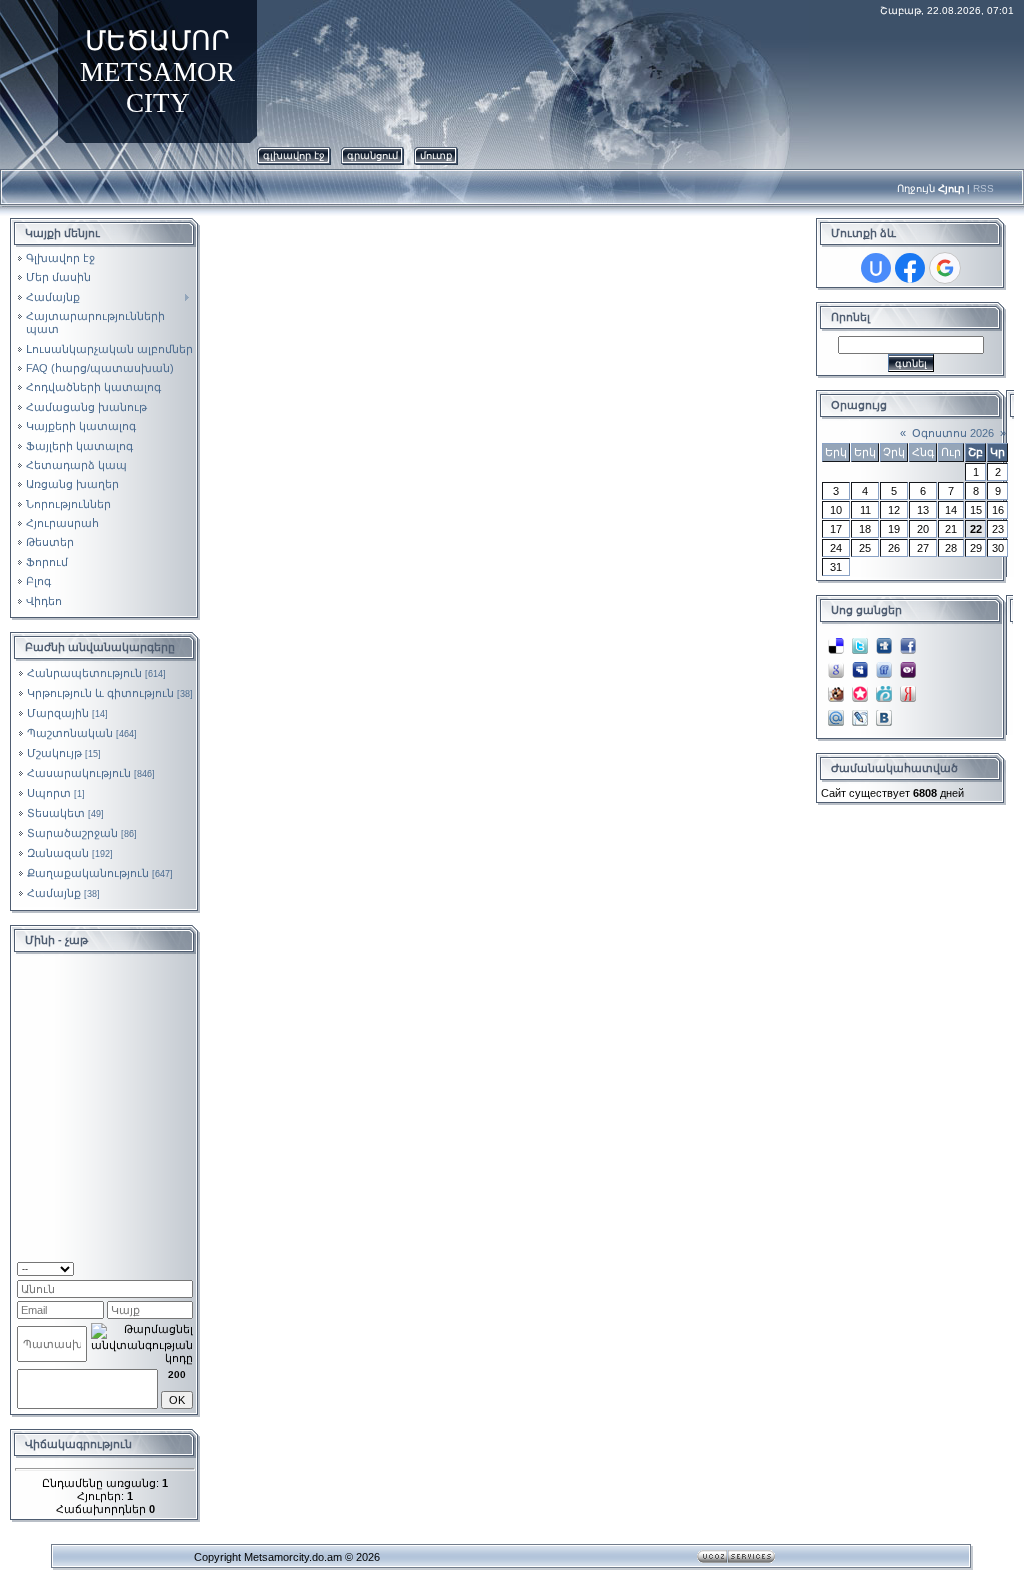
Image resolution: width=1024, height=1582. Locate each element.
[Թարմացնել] (167, 1267)
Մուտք (436, 155)
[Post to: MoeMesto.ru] (884, 693)
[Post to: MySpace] (860, 669)
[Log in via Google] (945, 268)
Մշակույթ (54, 753)
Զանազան (58, 853)
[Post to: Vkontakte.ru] (884, 717)
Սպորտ (49, 793)
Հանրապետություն (84, 673)
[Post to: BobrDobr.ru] (836, 693)
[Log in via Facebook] (910, 268)
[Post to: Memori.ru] (860, 693)
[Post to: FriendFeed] (884, 669)
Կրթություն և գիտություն (100, 693)
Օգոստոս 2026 (953, 433)
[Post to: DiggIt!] (884, 645)
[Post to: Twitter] (860, 645)
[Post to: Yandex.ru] (908, 693)
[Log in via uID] (876, 268)
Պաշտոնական (70, 733)
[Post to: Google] (836, 669)
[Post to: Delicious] (836, 645)
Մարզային (58, 713)
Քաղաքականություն (88, 873)
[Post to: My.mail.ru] (836, 717)
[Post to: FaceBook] (908, 645)
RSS (983, 188)
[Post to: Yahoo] (908, 669)
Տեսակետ (56, 813)
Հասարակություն (79, 773)
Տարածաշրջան (72, 833)
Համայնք (54, 893)
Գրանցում (372, 155)
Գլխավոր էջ (294, 155)
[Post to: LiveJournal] (860, 717)
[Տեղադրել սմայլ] (186, 1267)
